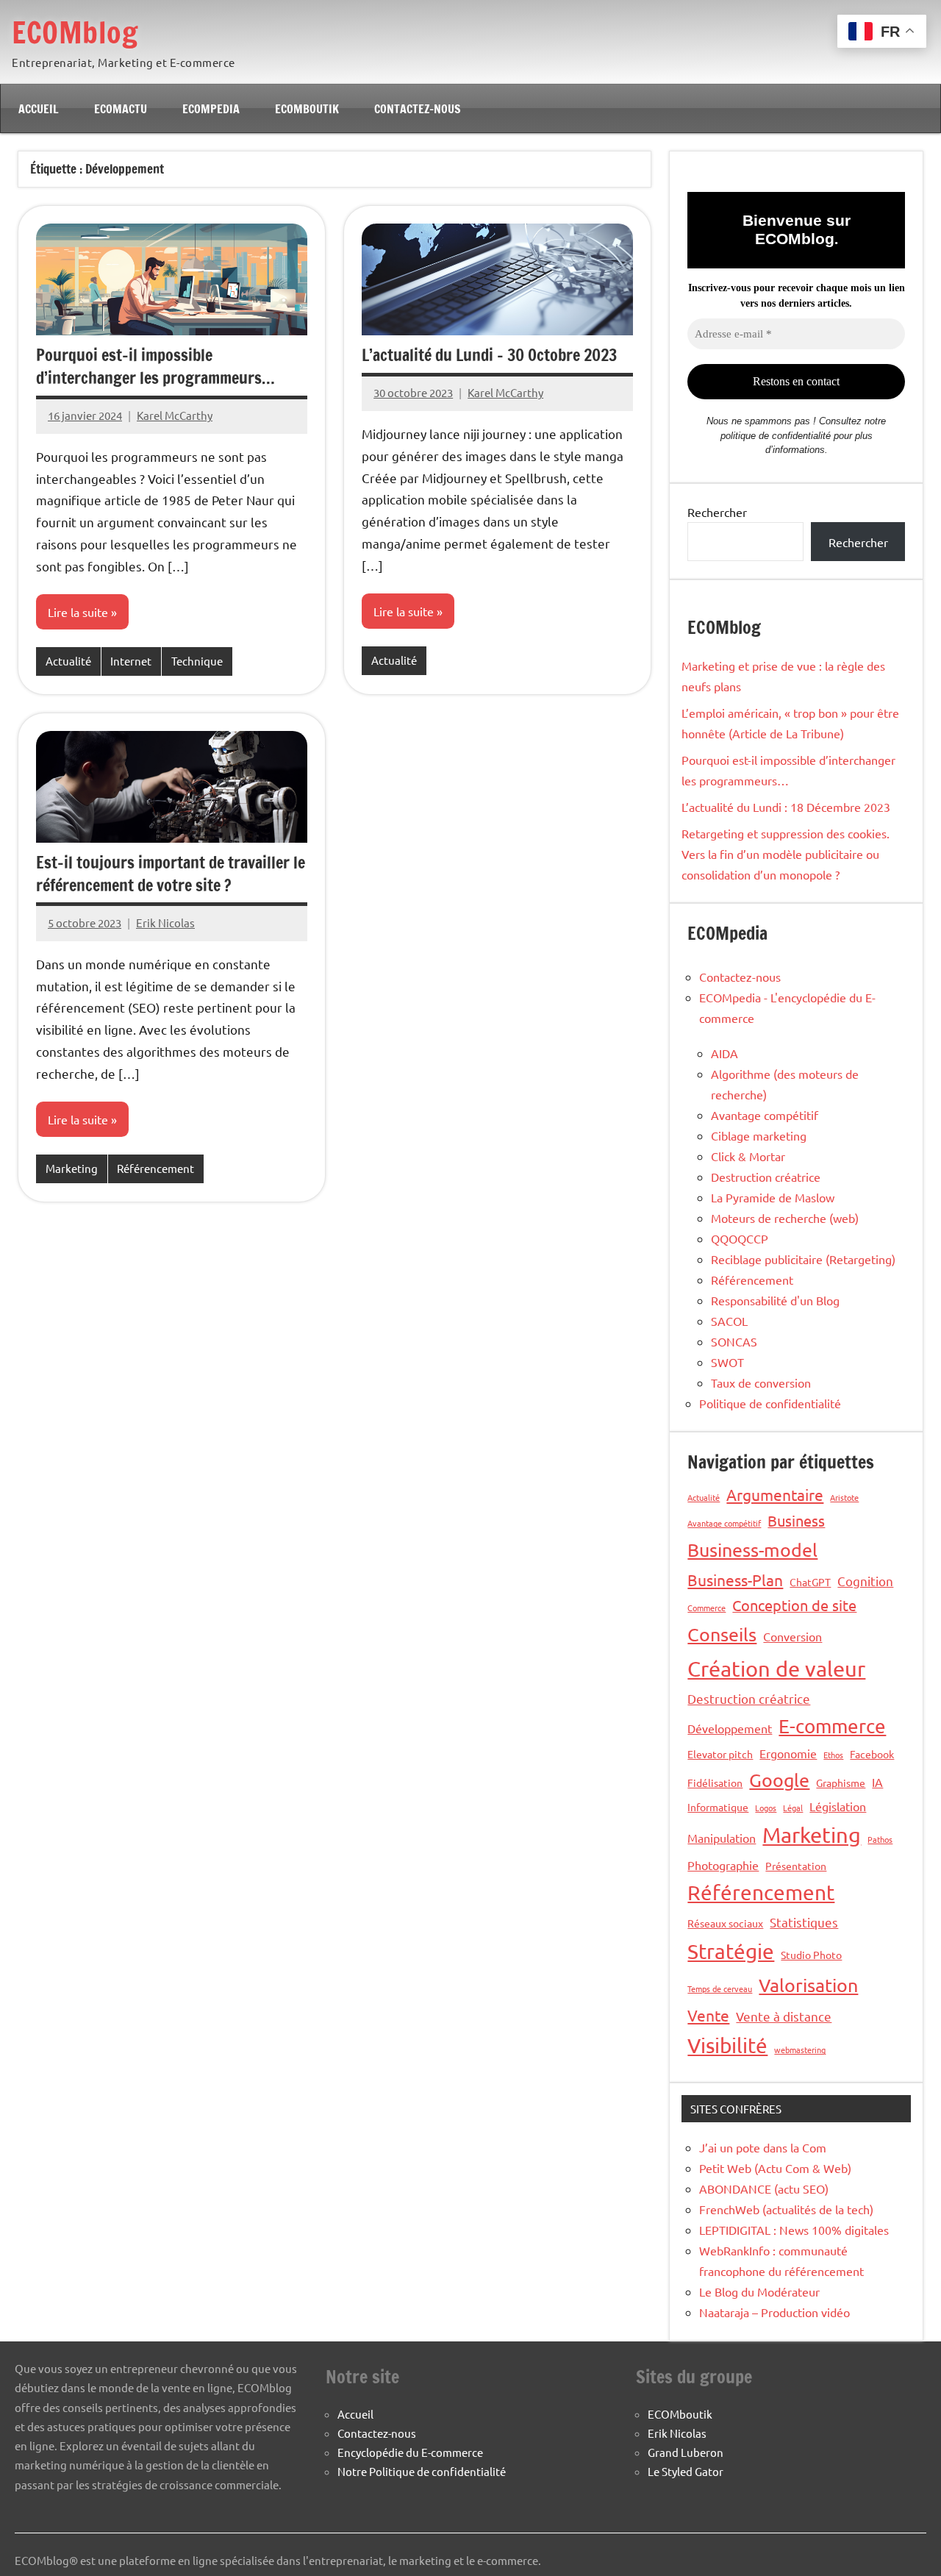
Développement (730, 1728)
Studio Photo (811, 1955)
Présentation (796, 1866)
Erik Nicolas (165, 923)
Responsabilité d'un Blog (775, 1300)
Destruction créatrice (766, 1177)
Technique (197, 661)
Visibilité (727, 2045)
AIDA (724, 1053)
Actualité (68, 661)
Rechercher (717, 512)
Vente (708, 2015)
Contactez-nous (418, 109)
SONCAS (734, 1341)
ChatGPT (810, 1582)
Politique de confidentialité (770, 1403)
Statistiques (804, 1922)
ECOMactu (121, 109)
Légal (793, 1808)
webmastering (800, 2049)
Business (796, 1520)
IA (877, 1782)
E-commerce (832, 1726)
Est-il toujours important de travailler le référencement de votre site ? (171, 874)
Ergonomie (788, 1753)
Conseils (722, 1634)
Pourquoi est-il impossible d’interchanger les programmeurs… (155, 366)
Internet (131, 661)
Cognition (865, 1581)
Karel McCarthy (175, 415)
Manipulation (722, 1838)
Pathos (880, 1839)
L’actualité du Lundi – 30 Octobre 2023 (489, 355)
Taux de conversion (761, 1382)
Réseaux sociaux (725, 1923)
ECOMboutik (307, 109)
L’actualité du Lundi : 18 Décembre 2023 (786, 807)
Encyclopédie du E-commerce (410, 2452)
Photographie (723, 1865)
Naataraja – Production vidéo (774, 2312)
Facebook (872, 1754)
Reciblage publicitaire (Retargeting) (803, 1259)
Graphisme (841, 1783)
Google (779, 1780)
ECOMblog (75, 32)
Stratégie (731, 1951)
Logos (766, 1808)
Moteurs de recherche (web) (785, 1218)
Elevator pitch (720, 1754)
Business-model (752, 1550)
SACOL (729, 1321)
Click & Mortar (748, 1156)
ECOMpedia (211, 109)
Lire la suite (78, 612)
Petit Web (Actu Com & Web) (775, 2168)
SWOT (727, 1362)
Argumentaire (775, 1494)
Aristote (844, 1497)
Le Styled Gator (686, 2471)
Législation (838, 1806)
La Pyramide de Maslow (773, 1197)
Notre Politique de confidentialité (422, 2471)
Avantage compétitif (765, 1115)
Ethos (833, 1755)
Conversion (792, 1636)
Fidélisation (715, 1783)
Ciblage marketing (759, 1135)
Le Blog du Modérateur (759, 2291)
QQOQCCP (740, 1238)
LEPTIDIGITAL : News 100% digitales (794, 2230)
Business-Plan (735, 1580)
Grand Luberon (686, 2452)
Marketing (72, 1168)
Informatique (718, 1807)
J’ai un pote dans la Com (763, 2147)
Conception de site (794, 1605)
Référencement (155, 1168)
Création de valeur (776, 1669)
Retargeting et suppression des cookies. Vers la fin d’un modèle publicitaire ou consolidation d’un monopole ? (786, 854)
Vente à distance (784, 2016)
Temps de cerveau (720, 1988)
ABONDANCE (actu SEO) (764, 2188)
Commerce (706, 1608)
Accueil (39, 109)
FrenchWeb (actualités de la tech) (786, 2209)
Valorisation (808, 1985)
